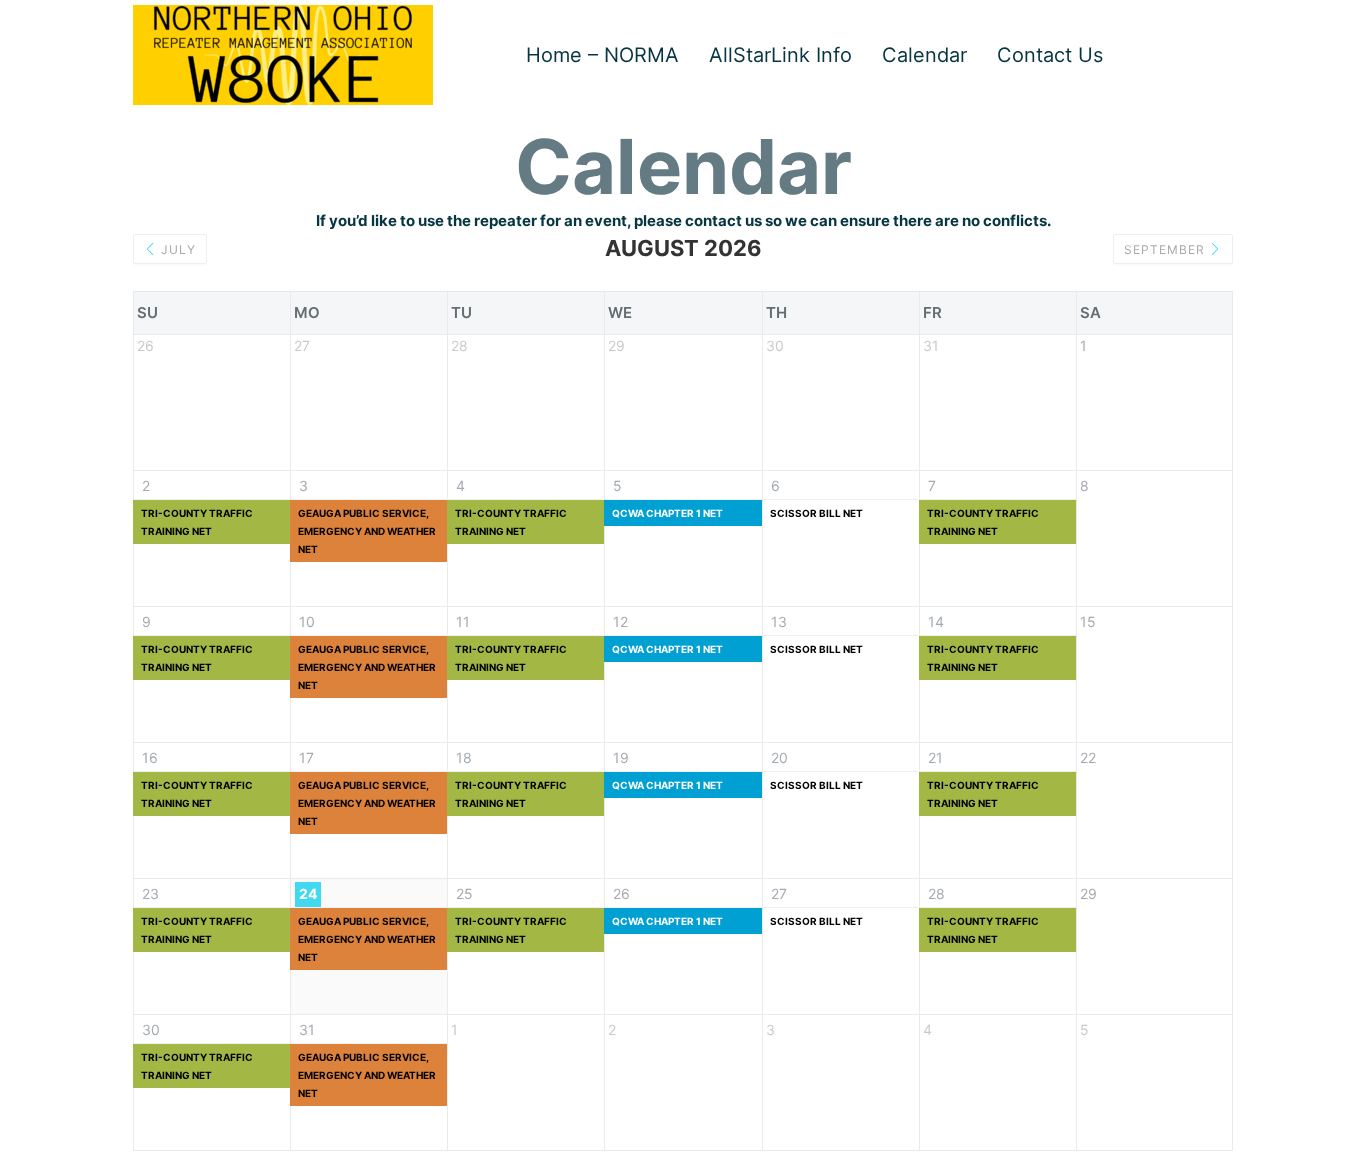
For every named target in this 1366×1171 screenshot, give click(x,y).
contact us (723, 220)
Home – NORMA (602, 55)
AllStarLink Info (780, 55)
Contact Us (1050, 55)
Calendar (924, 55)
